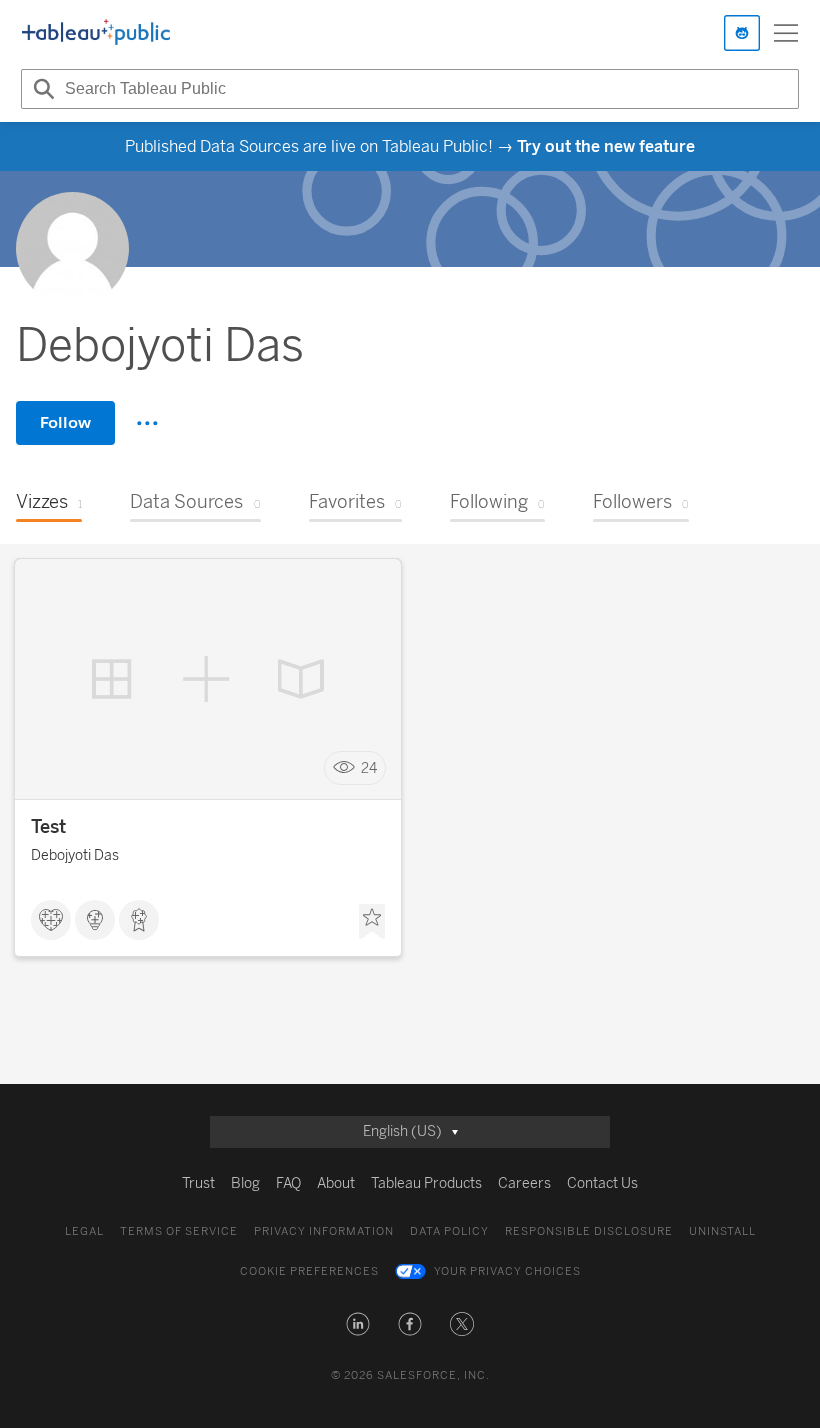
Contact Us (602, 1183)
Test (48, 827)
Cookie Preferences (309, 1271)
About (336, 1183)
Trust (198, 1183)
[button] (358, 1324)
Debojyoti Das (75, 855)
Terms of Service (179, 1231)
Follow (65, 422)
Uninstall (722, 1231)
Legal (84, 1231)
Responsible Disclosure (589, 1231)
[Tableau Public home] (96, 33)
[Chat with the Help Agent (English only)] (742, 33)
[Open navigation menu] (786, 33)
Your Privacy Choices (507, 1271)
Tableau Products (426, 1183)
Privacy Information (324, 1231)
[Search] (41, 89)
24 (369, 768)
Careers (524, 1183)
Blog (245, 1183)
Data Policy (449, 1231)
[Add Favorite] (372, 922)
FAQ (288, 1183)
